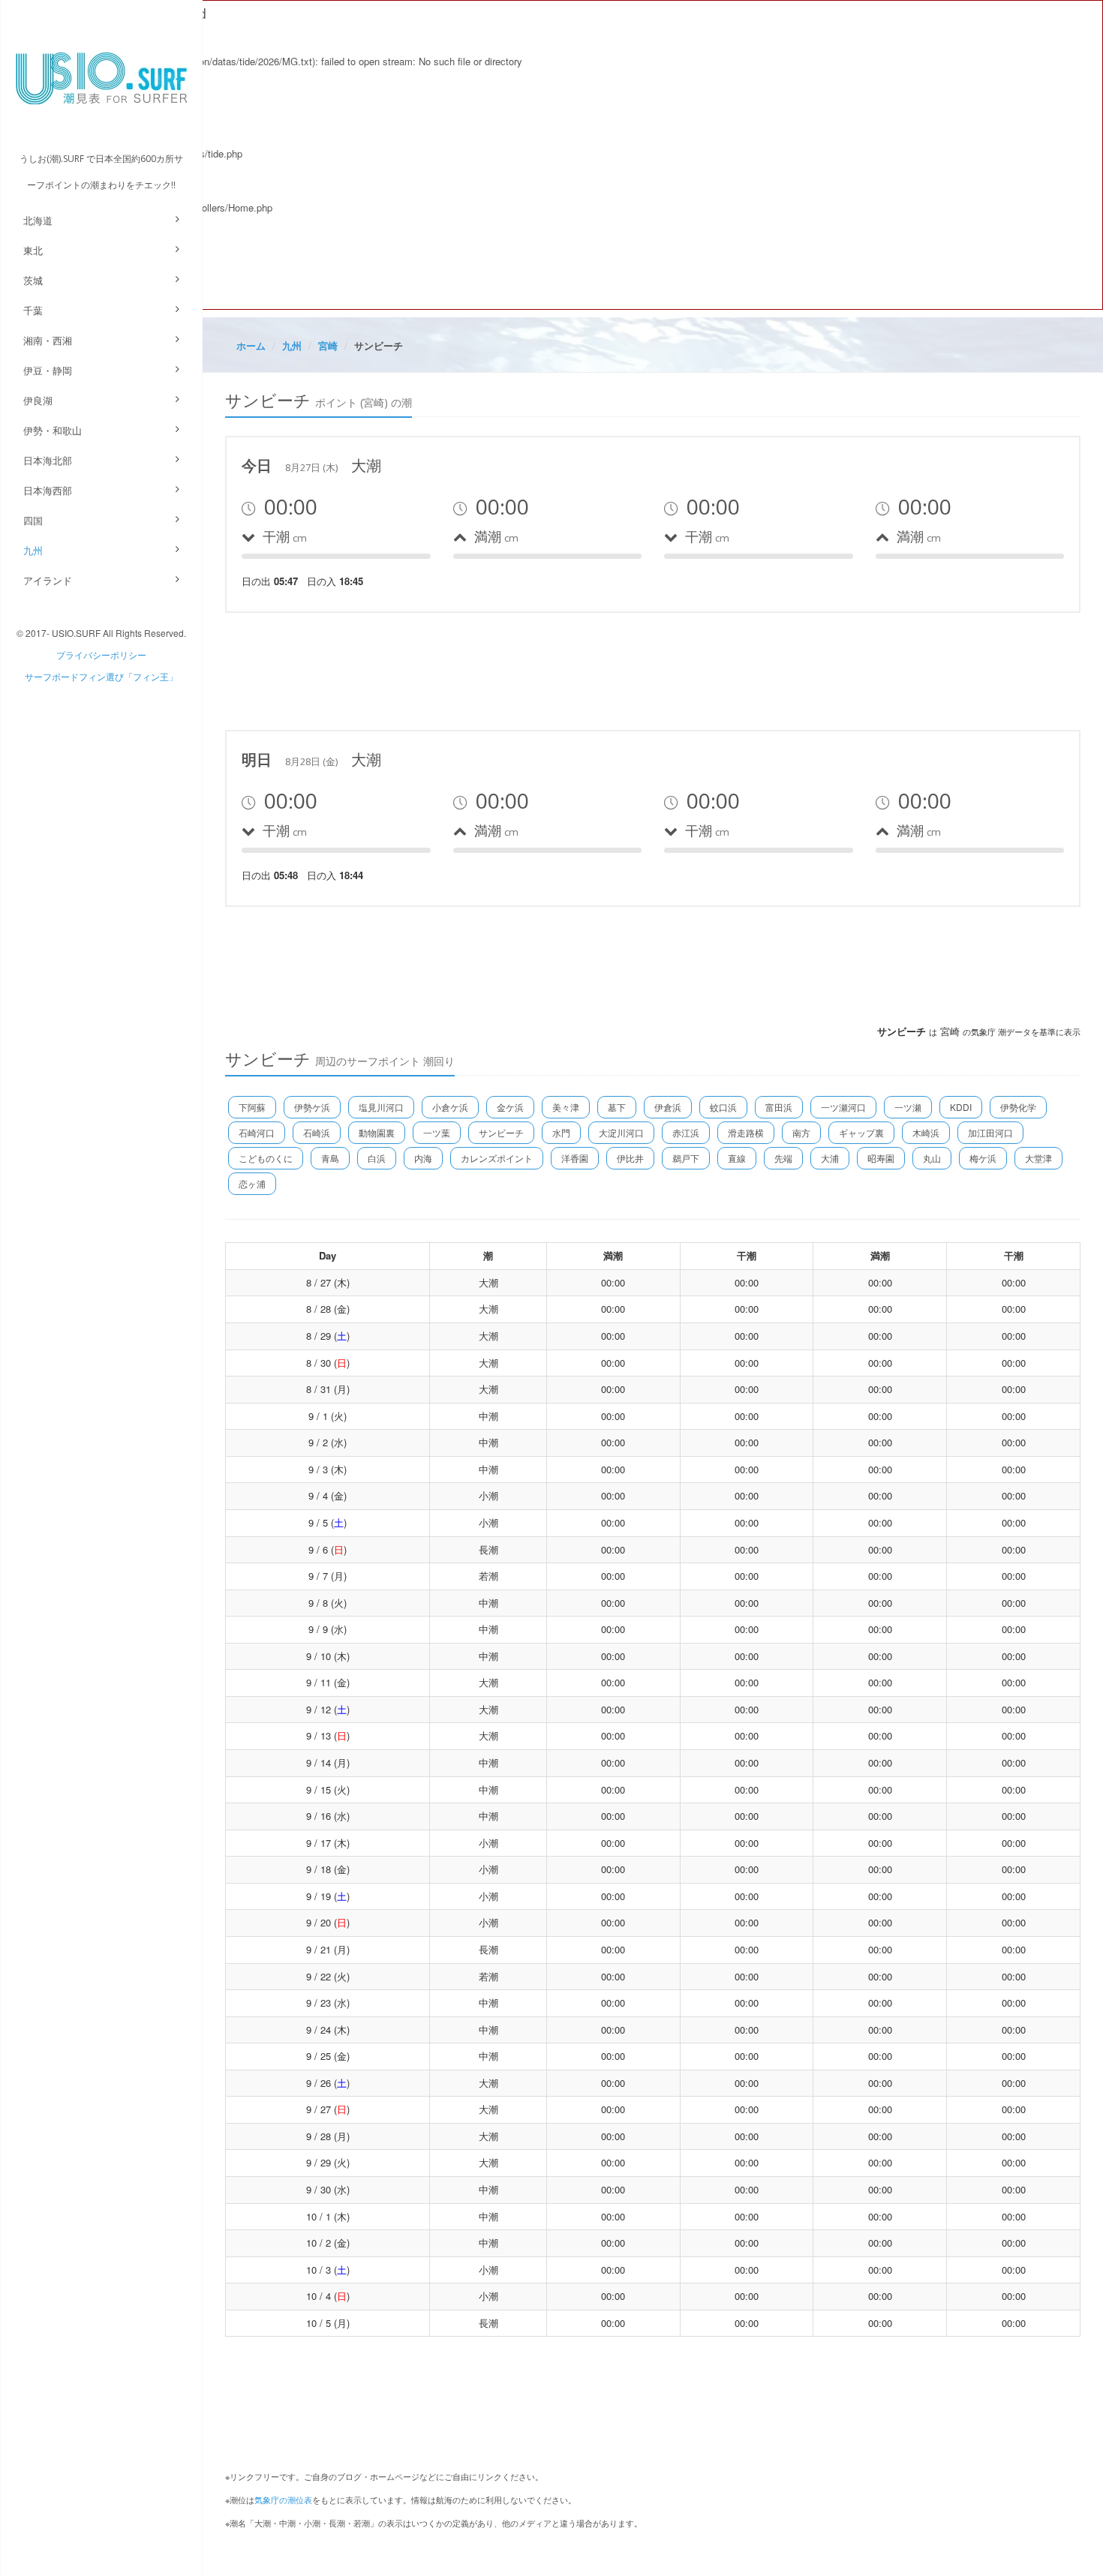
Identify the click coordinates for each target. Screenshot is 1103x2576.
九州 (33, 550)
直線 (737, 1158)
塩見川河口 (381, 1107)
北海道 (38, 220)
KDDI (961, 1107)
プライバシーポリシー (101, 655)
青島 (330, 1158)
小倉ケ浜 (450, 1107)
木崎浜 (926, 1132)
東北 (33, 250)
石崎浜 (317, 1132)
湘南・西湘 (48, 340)
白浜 (377, 1158)
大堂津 (1038, 1158)
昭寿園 (881, 1158)
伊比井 (630, 1158)
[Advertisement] (498, 669)
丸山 (932, 1158)
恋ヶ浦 (252, 1183)
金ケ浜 (510, 1107)
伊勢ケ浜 (312, 1107)
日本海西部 (48, 490)
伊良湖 (38, 400)
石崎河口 (257, 1132)
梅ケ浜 (983, 1158)
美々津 (566, 1107)
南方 (801, 1132)
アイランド (48, 580)
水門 (561, 1132)
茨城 (33, 280)
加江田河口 (990, 1132)
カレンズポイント (497, 1158)
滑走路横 (746, 1132)
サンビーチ (501, 1132)
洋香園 (575, 1158)
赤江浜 (686, 1132)
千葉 (33, 310)
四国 (33, 520)
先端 (783, 1158)
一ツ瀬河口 (843, 1107)
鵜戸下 (686, 1158)
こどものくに (266, 1158)
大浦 (830, 1158)
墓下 (617, 1107)
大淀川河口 (621, 1132)
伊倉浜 (668, 1107)
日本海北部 (48, 460)
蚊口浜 (723, 1107)
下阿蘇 (252, 1107)
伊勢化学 (1018, 1107)
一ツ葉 (437, 1132)
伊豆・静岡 (48, 370)
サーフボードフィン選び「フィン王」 (101, 676)
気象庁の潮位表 (283, 2499)
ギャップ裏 (861, 1132)
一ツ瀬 (908, 1107)
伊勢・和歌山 (53, 430)
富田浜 (779, 1107)
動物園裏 (377, 1132)
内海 (423, 1158)
